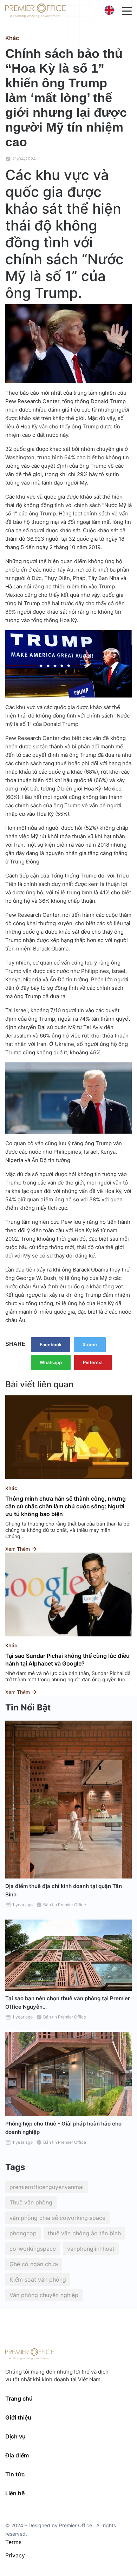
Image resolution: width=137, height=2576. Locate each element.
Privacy (15, 2555)
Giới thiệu (18, 2417)
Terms (13, 2542)
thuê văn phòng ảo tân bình (84, 2233)
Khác (12, 38)
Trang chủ (19, 2398)
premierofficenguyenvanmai (47, 2187)
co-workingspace (33, 2249)
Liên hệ (15, 2493)
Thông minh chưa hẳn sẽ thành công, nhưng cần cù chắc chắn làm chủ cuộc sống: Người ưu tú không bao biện (66, 1506)
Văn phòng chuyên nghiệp (44, 2295)
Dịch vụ (15, 2436)
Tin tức (15, 2474)
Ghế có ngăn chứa (34, 2264)
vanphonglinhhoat (91, 2249)
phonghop (23, 2233)
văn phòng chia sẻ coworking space (57, 2218)
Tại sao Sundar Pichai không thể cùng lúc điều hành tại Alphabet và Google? (67, 1660)
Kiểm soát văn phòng (38, 2280)
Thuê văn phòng (31, 2202)
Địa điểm (17, 2455)
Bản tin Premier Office (65, 1905)
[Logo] (35, 11)
